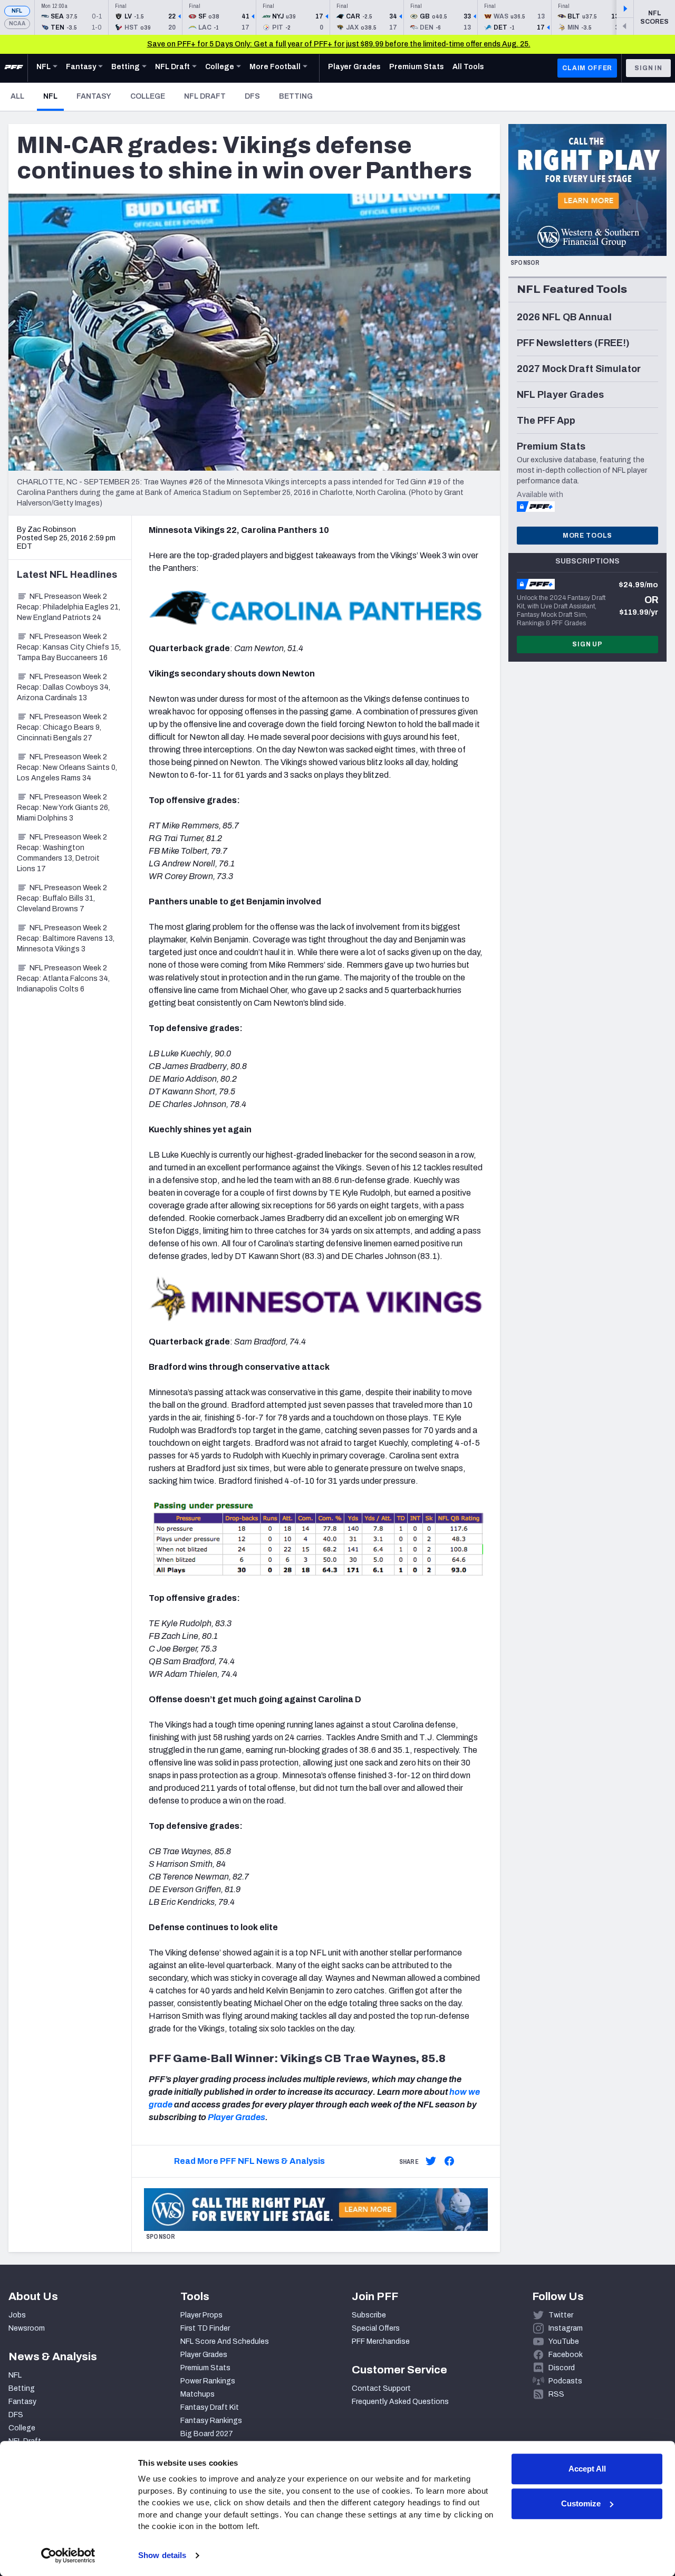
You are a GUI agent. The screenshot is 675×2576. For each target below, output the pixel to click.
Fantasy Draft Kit (210, 2407)
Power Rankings (208, 2381)
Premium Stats (205, 2368)
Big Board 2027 (207, 2434)
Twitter (561, 2315)
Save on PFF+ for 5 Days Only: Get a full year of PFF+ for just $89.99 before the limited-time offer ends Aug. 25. (339, 44)
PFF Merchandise (381, 2341)
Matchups (197, 2394)
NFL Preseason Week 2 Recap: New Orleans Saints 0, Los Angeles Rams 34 (67, 767)
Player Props (201, 2315)
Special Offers (376, 2328)
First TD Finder (205, 2328)
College (148, 96)
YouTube (564, 2341)
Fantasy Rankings (211, 2421)
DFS (252, 96)
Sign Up (587, 644)
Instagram (566, 2328)
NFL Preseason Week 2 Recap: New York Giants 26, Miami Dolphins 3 (63, 808)
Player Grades (237, 2117)
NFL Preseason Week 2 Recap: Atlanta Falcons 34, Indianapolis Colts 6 (63, 979)
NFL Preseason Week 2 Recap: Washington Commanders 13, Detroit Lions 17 (62, 853)
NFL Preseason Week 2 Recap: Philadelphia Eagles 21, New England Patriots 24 (69, 607)
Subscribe (369, 2315)
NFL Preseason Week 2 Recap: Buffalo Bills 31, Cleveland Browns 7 (62, 898)
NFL (17, 11)
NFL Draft (205, 96)
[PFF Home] (14, 68)
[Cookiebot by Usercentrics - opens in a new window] (68, 2555)
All (17, 96)
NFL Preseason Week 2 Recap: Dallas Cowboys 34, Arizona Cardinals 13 (64, 687)
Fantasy (94, 96)
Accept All (587, 2469)
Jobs (17, 2315)
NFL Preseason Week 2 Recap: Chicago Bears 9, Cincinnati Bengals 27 (62, 727)
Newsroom (27, 2328)
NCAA (17, 23)
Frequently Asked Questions (400, 2402)
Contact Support (381, 2388)
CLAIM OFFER (587, 68)
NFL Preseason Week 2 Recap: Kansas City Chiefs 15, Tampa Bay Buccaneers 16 (69, 647)
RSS (556, 2394)
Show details (162, 2555)
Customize (581, 2503)
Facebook (566, 2355)
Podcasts (565, 2381)
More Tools (587, 536)
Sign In (648, 68)
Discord (562, 2368)
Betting (296, 96)
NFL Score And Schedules (225, 2341)
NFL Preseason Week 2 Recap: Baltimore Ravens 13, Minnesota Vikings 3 (66, 938)
